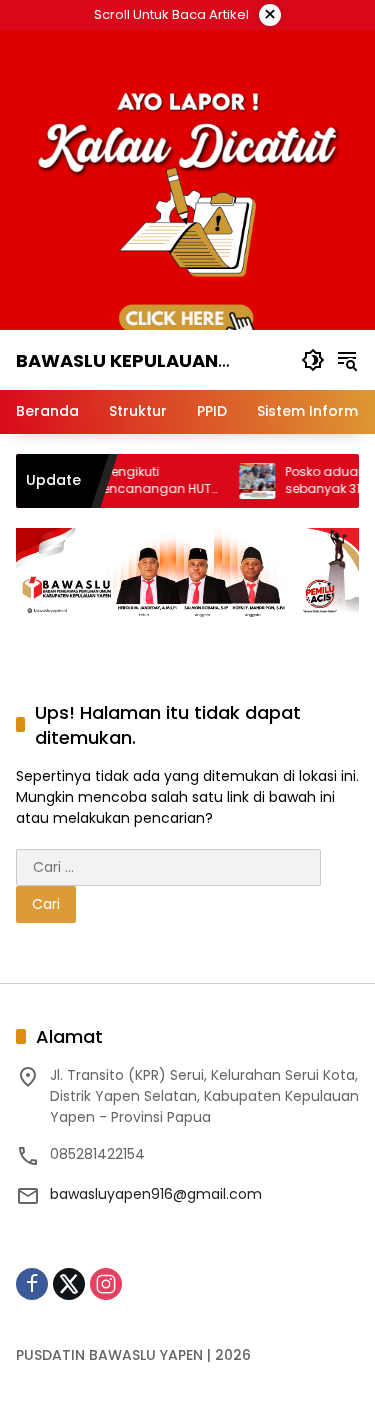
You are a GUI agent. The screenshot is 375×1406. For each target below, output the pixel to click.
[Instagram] (106, 1284)
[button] (313, 360)
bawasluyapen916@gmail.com (156, 1194)
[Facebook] (32, 1284)
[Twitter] (69, 1284)
